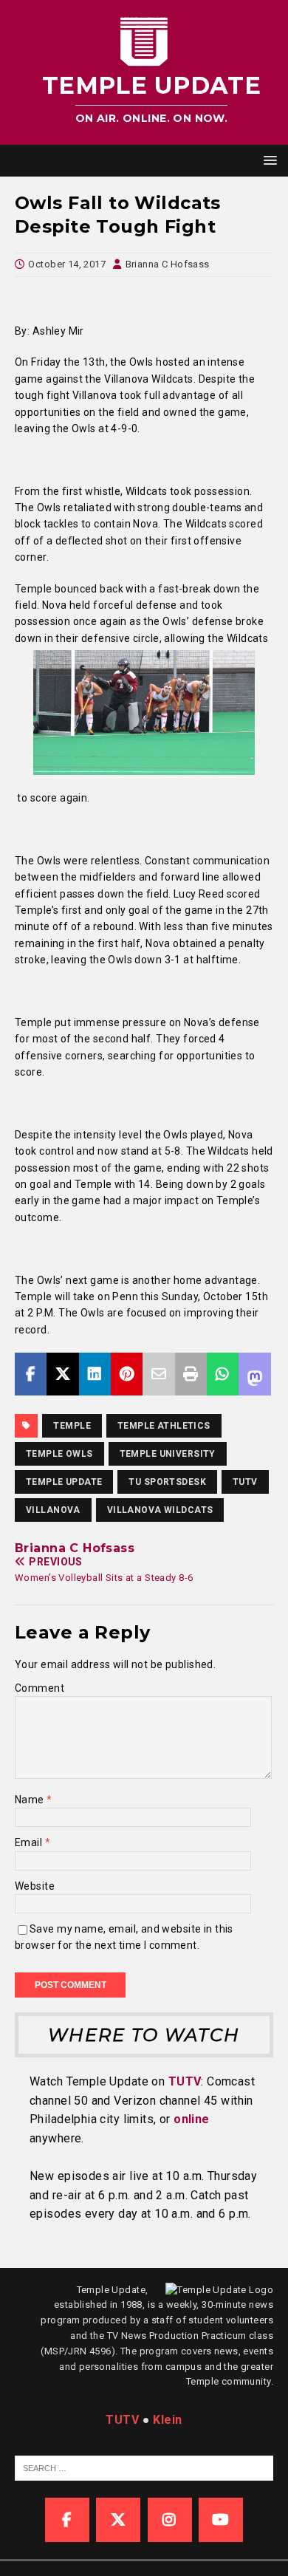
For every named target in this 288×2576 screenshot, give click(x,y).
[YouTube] (221, 2520)
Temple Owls (59, 1454)
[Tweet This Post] (62, 1374)
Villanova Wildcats (160, 1510)
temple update (64, 1482)
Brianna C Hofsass (168, 264)
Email (30, 1842)
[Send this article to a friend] (158, 1374)
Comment (40, 1688)
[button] (268, 160)
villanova (53, 1510)
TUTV (245, 1482)
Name (31, 1800)
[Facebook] (67, 2520)
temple (72, 1426)
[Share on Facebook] (31, 1374)
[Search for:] (145, 2467)
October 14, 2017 (67, 264)
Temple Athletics (164, 1426)
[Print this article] (191, 1374)
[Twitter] (118, 2520)
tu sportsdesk (167, 1482)
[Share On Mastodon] (254, 1374)
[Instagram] (170, 2520)
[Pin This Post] (127, 1374)
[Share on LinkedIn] (95, 1374)
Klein (167, 2420)
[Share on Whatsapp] (223, 1374)
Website (35, 1886)
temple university (168, 1454)
